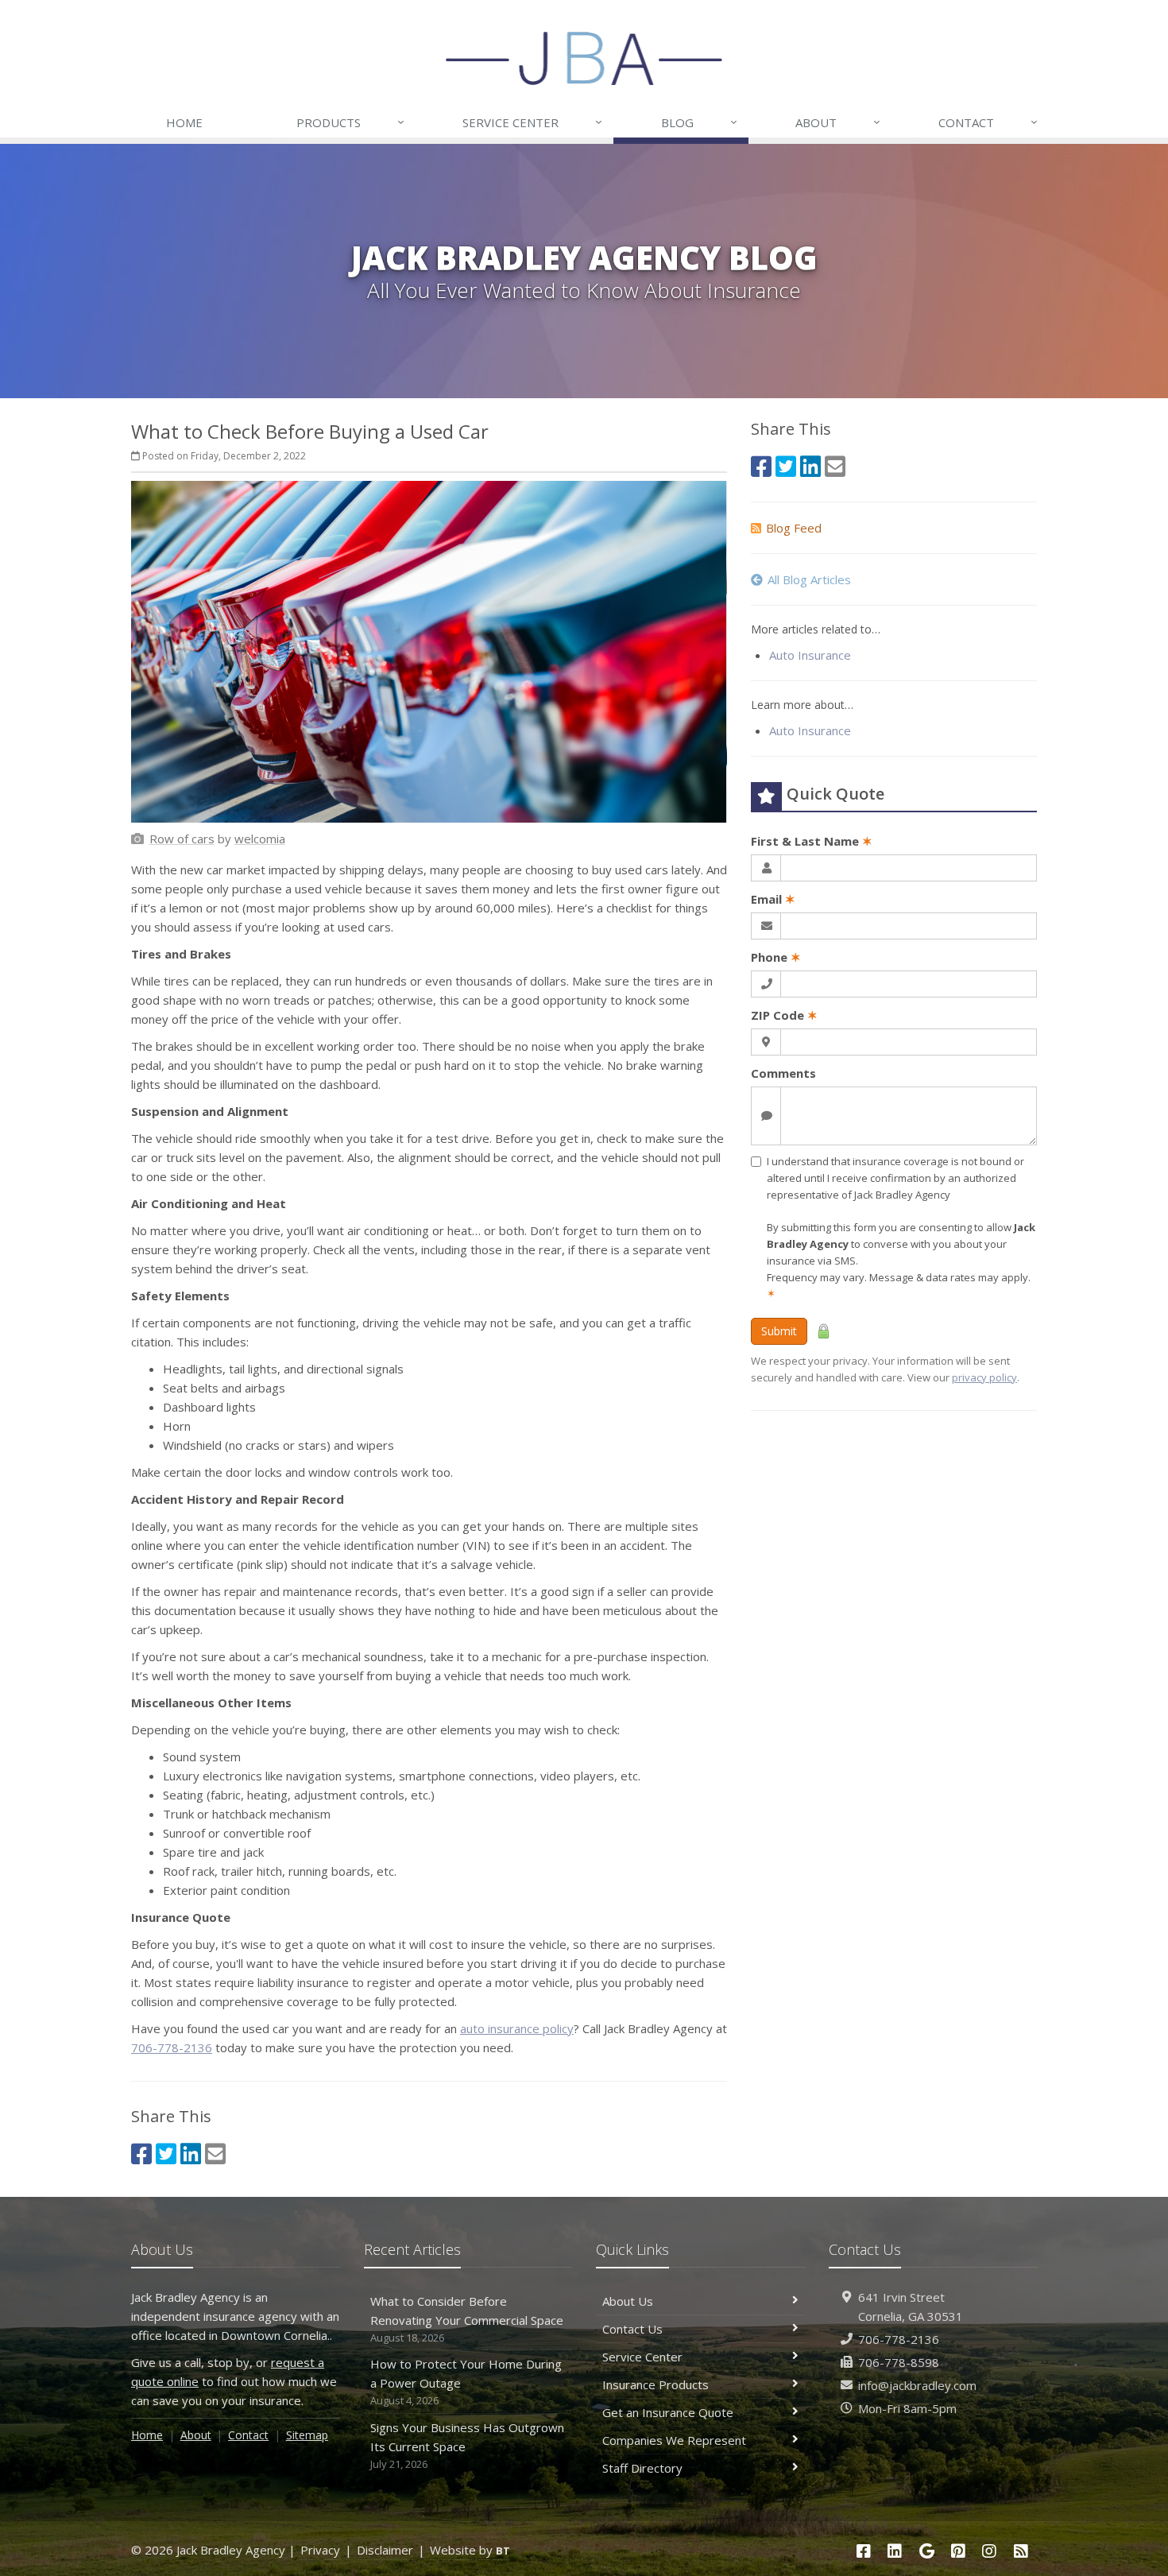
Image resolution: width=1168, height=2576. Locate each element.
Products (350, 122)
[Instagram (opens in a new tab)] (990, 2551)
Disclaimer (385, 2550)
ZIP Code (784, 1015)
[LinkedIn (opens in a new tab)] (191, 2154)
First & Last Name (812, 841)
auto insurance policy (517, 2028)
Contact (988, 122)
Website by (470, 2550)
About (838, 122)
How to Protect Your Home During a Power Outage (466, 2382)
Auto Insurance (810, 655)
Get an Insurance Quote (668, 2412)
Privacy (320, 2550)
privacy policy (984, 1377)
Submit (779, 1331)
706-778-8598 (899, 2362)
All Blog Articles (809, 579)
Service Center (532, 122)
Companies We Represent (674, 2440)
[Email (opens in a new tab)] (215, 2154)
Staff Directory (642, 2468)
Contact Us (632, 2329)
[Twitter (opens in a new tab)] (166, 2154)
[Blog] (1021, 2551)
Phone (776, 957)
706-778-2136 (172, 2047)
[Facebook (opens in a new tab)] (141, 2154)
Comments (783, 1073)
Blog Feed (794, 528)
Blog (699, 122)
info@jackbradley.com (917, 2385)
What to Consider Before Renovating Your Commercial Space (467, 2319)
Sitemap (307, 2435)
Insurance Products (656, 2384)
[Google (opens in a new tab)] (926, 2551)
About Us (628, 2301)
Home (184, 122)
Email (773, 899)
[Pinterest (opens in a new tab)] (958, 2551)
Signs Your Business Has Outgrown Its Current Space (467, 2445)
